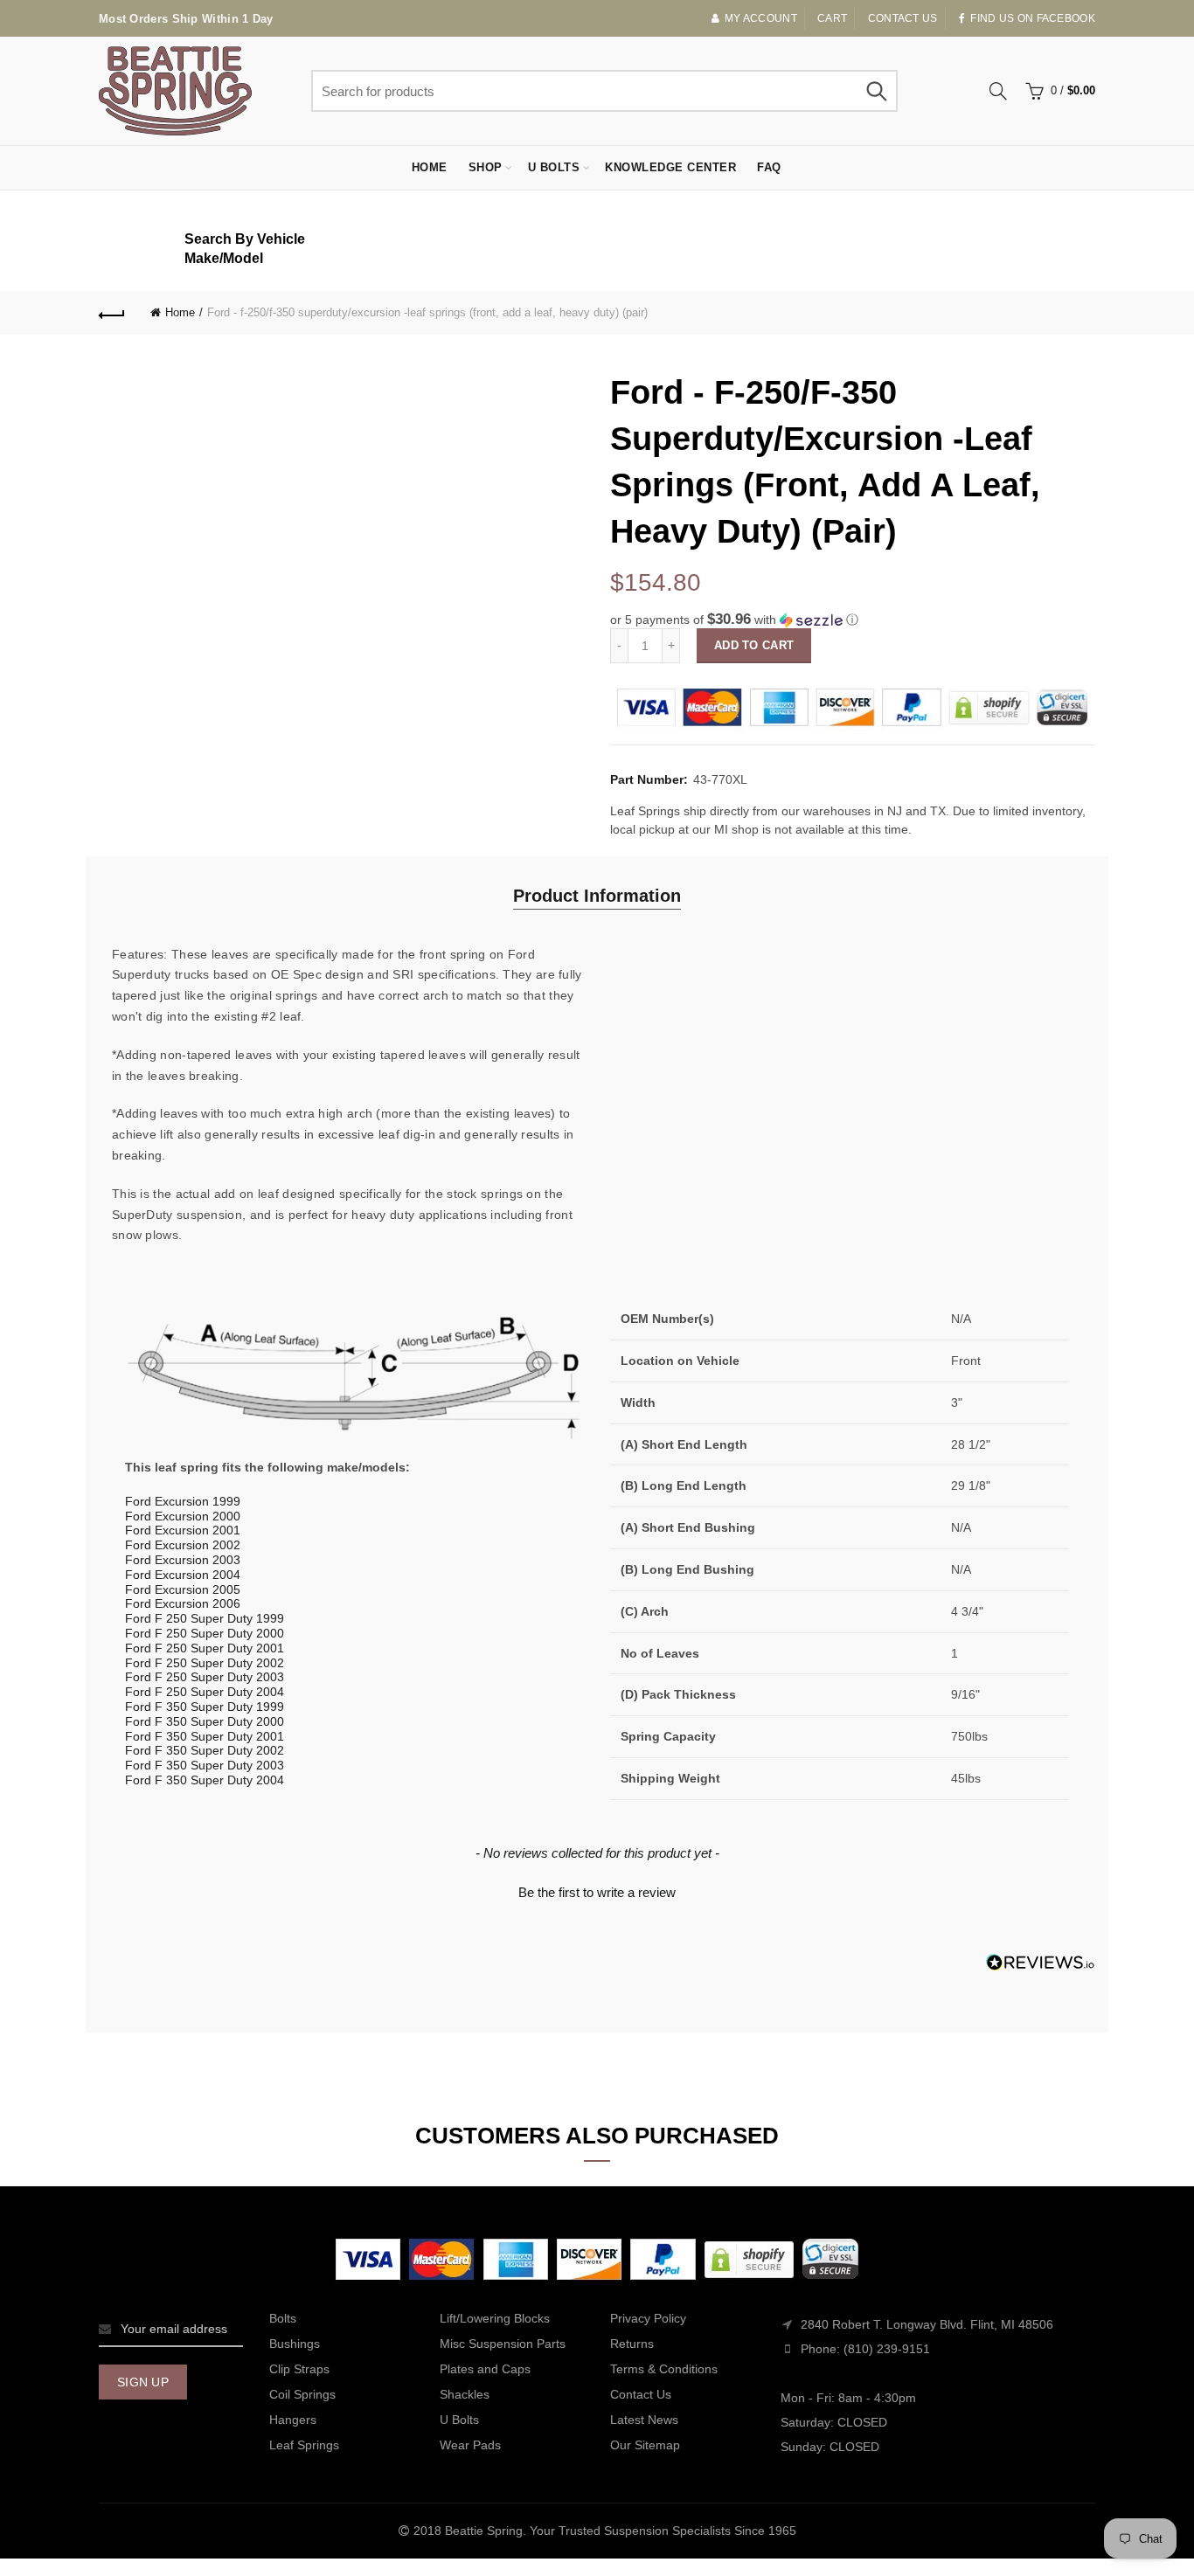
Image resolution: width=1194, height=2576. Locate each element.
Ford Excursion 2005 (183, 1589)
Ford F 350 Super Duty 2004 (205, 1780)
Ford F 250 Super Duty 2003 (205, 1677)
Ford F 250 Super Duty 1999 (205, 1618)
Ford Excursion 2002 (183, 1545)
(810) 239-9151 (887, 2349)
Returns (632, 2344)
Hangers (293, 2420)
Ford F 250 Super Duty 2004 (205, 1692)
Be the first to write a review (597, 1892)
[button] (853, 620)
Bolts (283, 2318)
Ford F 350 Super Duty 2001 (205, 1736)
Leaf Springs (304, 2445)
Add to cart (754, 645)
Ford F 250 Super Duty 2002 (205, 1663)
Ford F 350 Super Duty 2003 (205, 1765)
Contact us (903, 18)
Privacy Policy (648, 2318)
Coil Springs (302, 2394)
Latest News (644, 2420)
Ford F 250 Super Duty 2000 (205, 1633)
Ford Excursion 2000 (183, 1516)
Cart (832, 18)
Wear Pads (470, 2445)
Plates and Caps (485, 2369)
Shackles (465, 2394)
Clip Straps (299, 2369)
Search (876, 91)
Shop (486, 167)
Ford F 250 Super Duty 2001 (205, 1648)
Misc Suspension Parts (503, 2344)
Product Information (597, 896)
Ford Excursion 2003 (183, 1560)
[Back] (112, 313)
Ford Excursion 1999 (183, 1501)
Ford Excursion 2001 (183, 1530)
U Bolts (554, 167)
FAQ (769, 167)
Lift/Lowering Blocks (495, 2318)
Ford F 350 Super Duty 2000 (205, 1721)
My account (761, 18)
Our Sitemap (645, 2445)
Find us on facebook (1033, 18)
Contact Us (641, 2394)
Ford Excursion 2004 (183, 1575)
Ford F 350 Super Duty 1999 (205, 1707)
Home (430, 167)
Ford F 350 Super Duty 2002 (205, 1750)
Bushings (295, 2344)
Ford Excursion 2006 (183, 1603)
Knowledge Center (670, 167)
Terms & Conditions (664, 2369)
